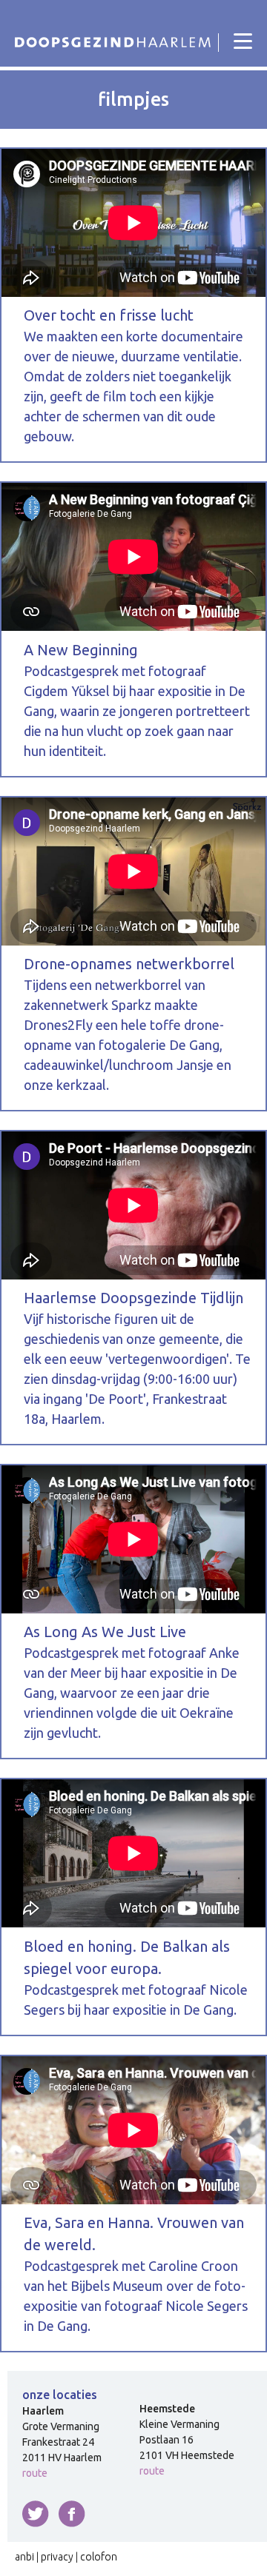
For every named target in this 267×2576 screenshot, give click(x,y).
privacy (57, 2557)
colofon (99, 2557)
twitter (36, 2514)
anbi (24, 2557)
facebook (72, 2514)
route (35, 2473)
